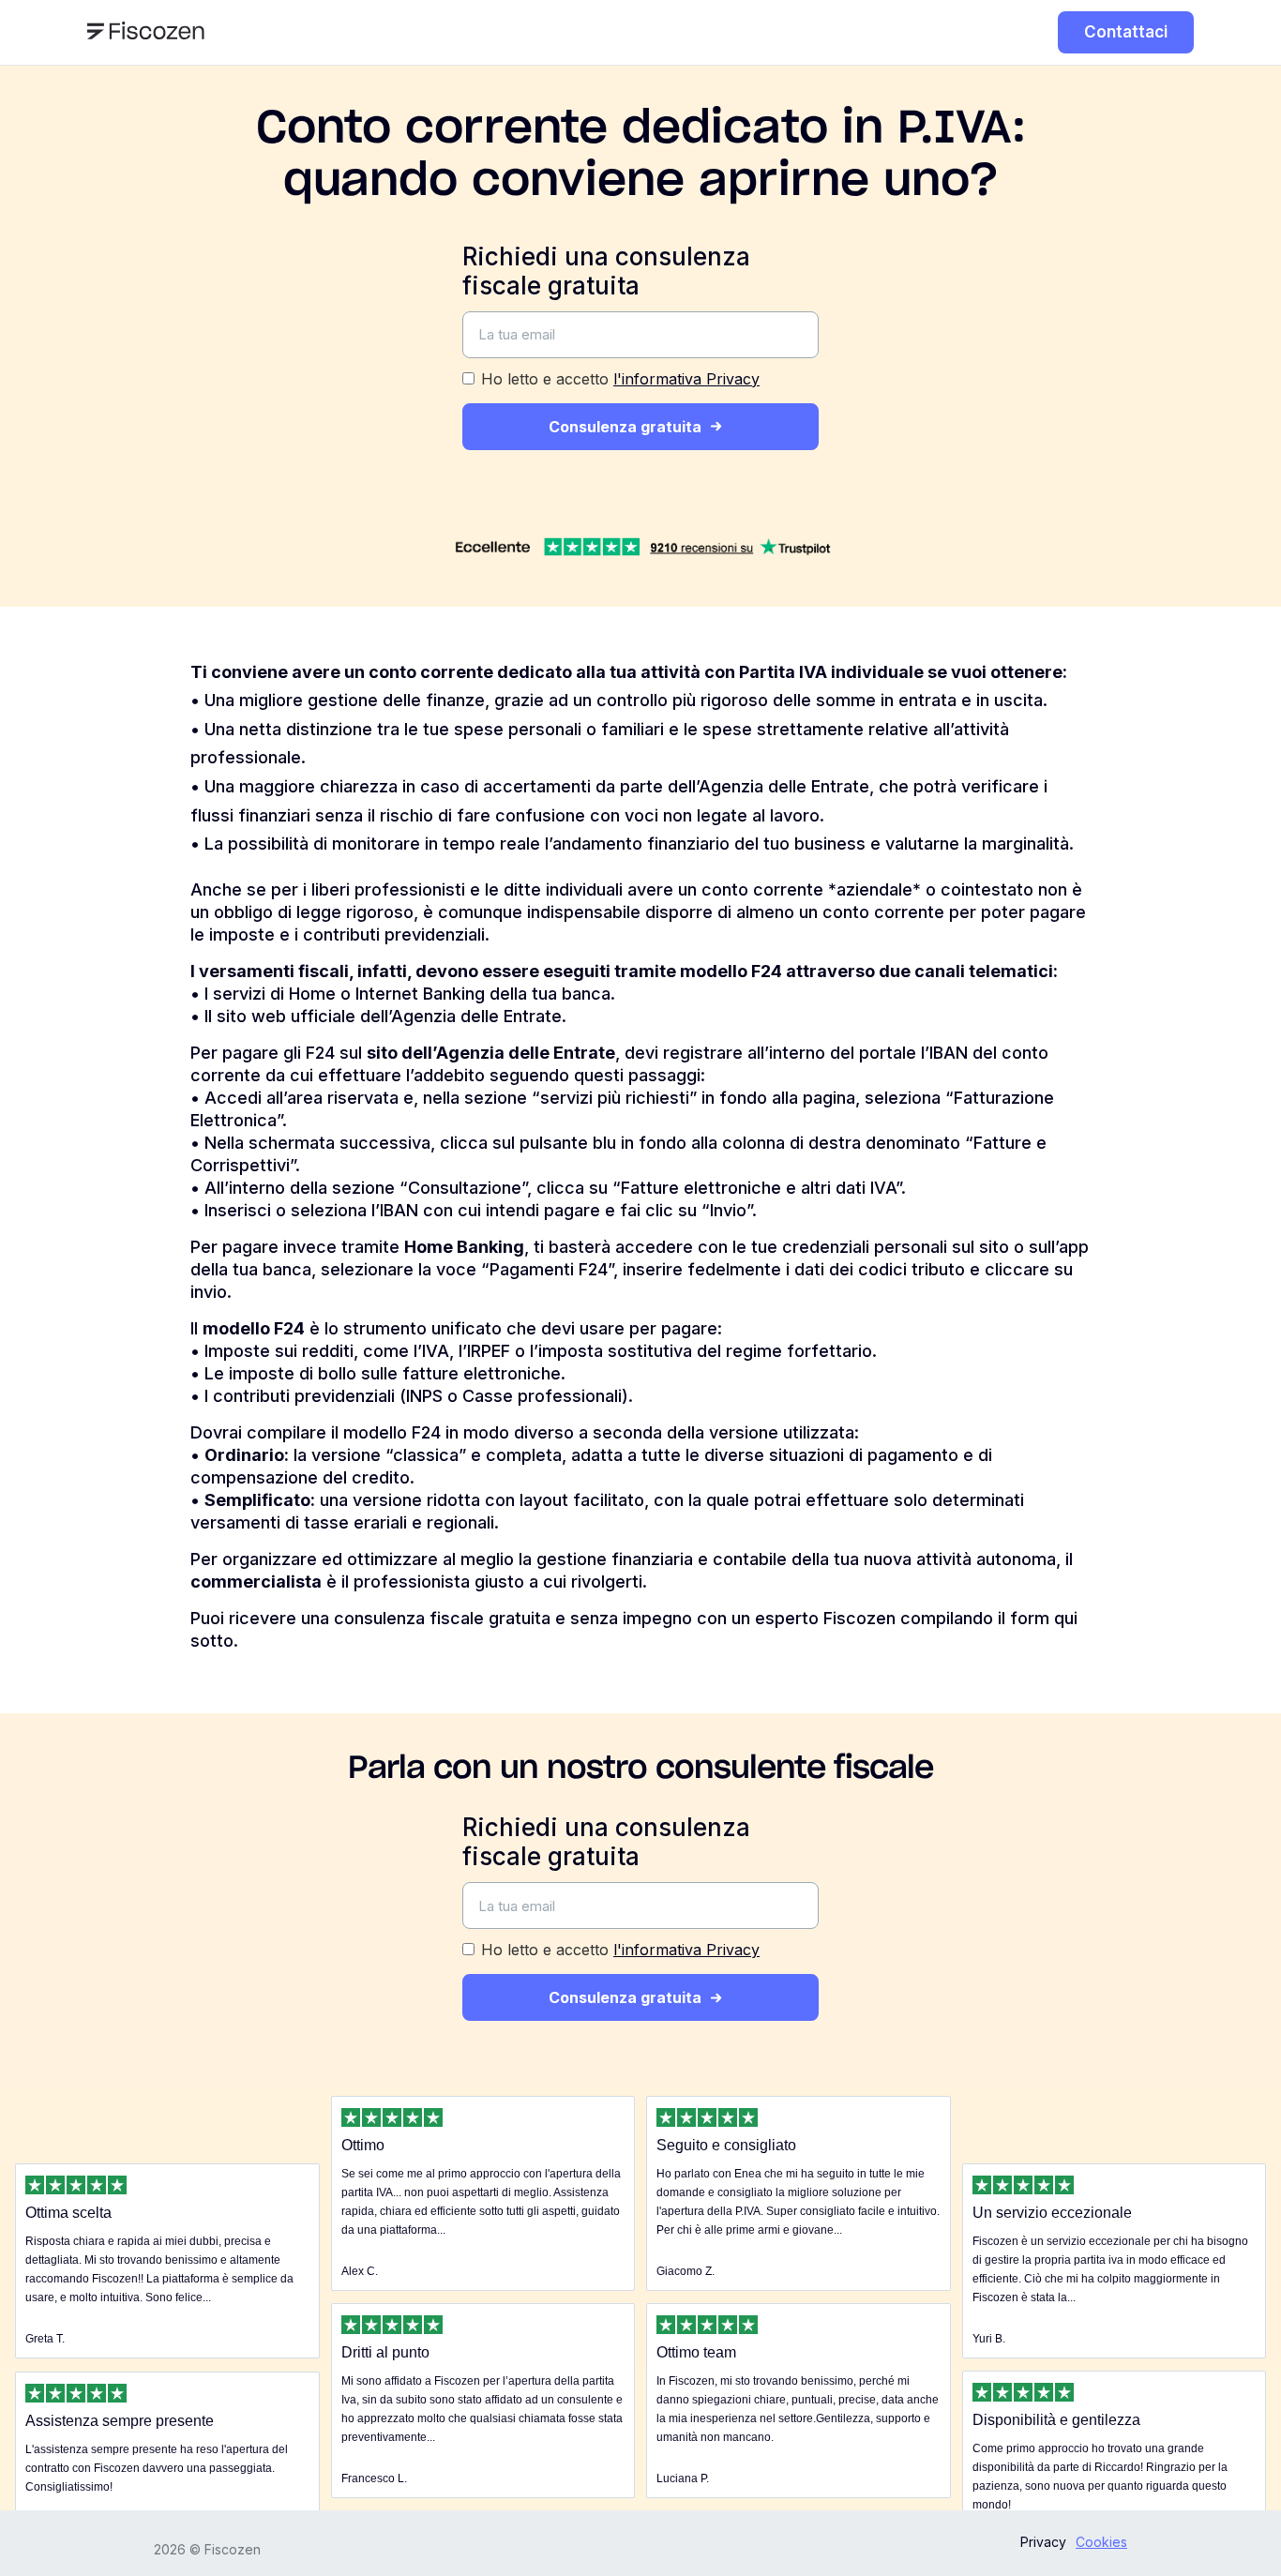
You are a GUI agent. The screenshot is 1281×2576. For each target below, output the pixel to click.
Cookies (1101, 2542)
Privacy (1043, 2542)
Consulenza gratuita (625, 427)
